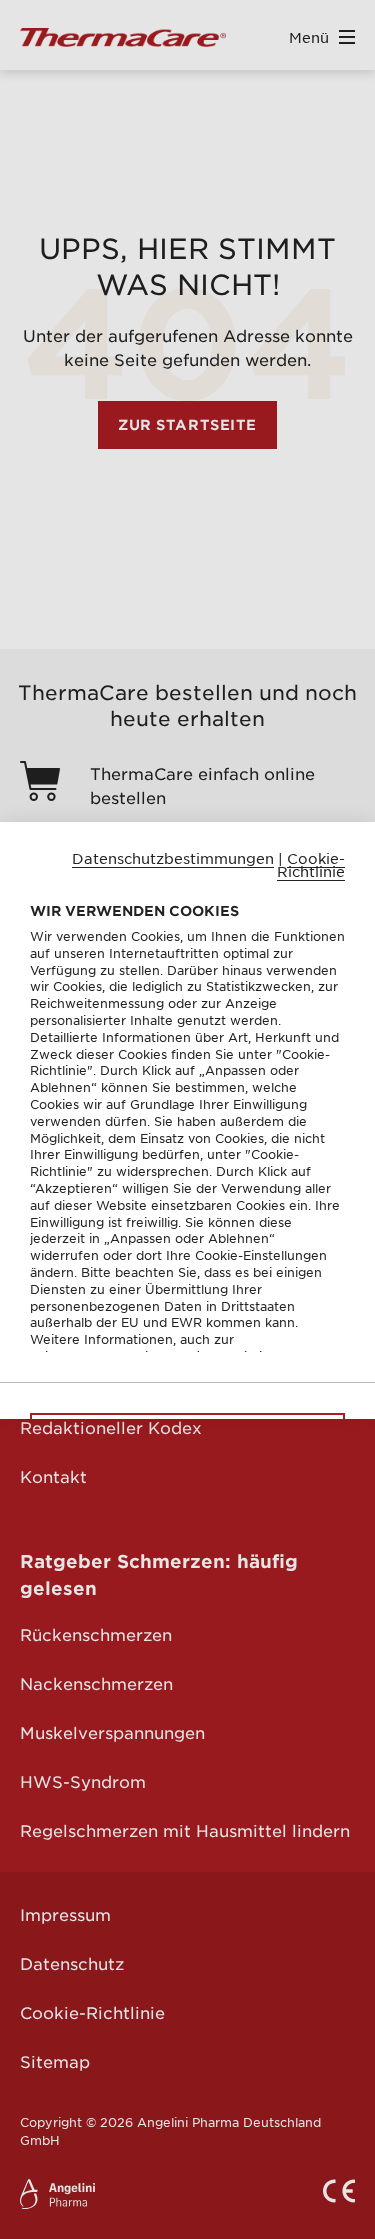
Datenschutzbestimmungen (173, 857)
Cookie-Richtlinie (311, 864)
